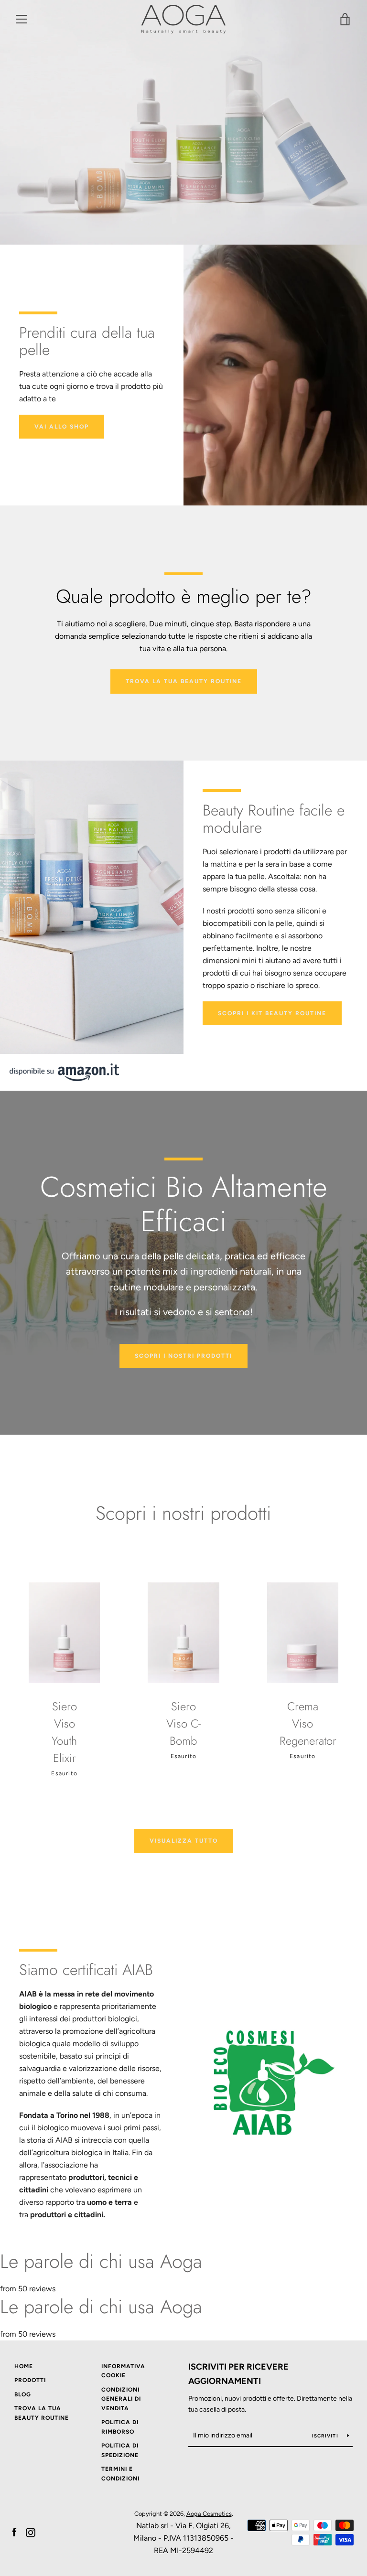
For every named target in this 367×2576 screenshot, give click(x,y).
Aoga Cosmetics (209, 2514)
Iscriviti (326, 2436)
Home (24, 2366)
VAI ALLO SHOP (62, 427)
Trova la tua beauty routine (184, 681)
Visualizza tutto (184, 1841)
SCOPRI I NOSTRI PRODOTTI (183, 1356)
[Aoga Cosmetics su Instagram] (31, 2532)
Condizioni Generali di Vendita (121, 2399)
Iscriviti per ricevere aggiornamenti (238, 2374)
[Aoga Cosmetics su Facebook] (14, 2532)
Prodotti (30, 2380)
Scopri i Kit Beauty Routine (272, 1013)
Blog (23, 2394)
